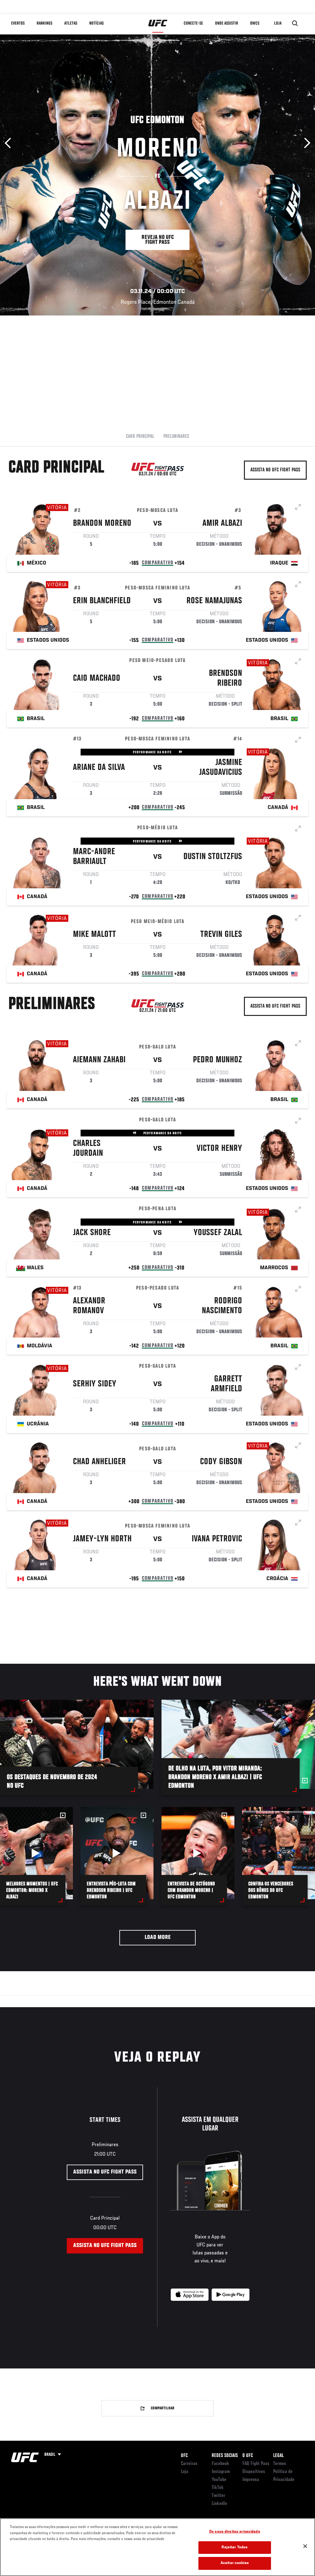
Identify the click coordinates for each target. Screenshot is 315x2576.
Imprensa (251, 2480)
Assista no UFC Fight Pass (275, 470)
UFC (184, 2456)
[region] (157, 2547)
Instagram (221, 2472)
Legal (278, 2456)
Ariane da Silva (99, 768)
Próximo (305, 143)
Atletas (71, 23)
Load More (158, 1938)
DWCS (255, 23)
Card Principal (140, 437)
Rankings (44, 23)
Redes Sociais (225, 2456)
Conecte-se (193, 23)
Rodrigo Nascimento (222, 1306)
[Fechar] (305, 2546)
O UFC (248, 2456)
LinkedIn (219, 2504)
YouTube (219, 2480)
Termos (280, 2464)
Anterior (10, 143)
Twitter (218, 2496)
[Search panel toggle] (295, 23)
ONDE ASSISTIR (227, 23)
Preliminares (176, 437)
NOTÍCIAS (96, 23)
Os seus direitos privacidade (235, 2532)
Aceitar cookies (235, 2563)
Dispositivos (254, 2472)
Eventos (18, 23)
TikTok (218, 2488)
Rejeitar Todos (235, 2548)
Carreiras (189, 2464)
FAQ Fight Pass (256, 2464)
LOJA (278, 23)
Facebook (220, 2464)
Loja (185, 2472)
